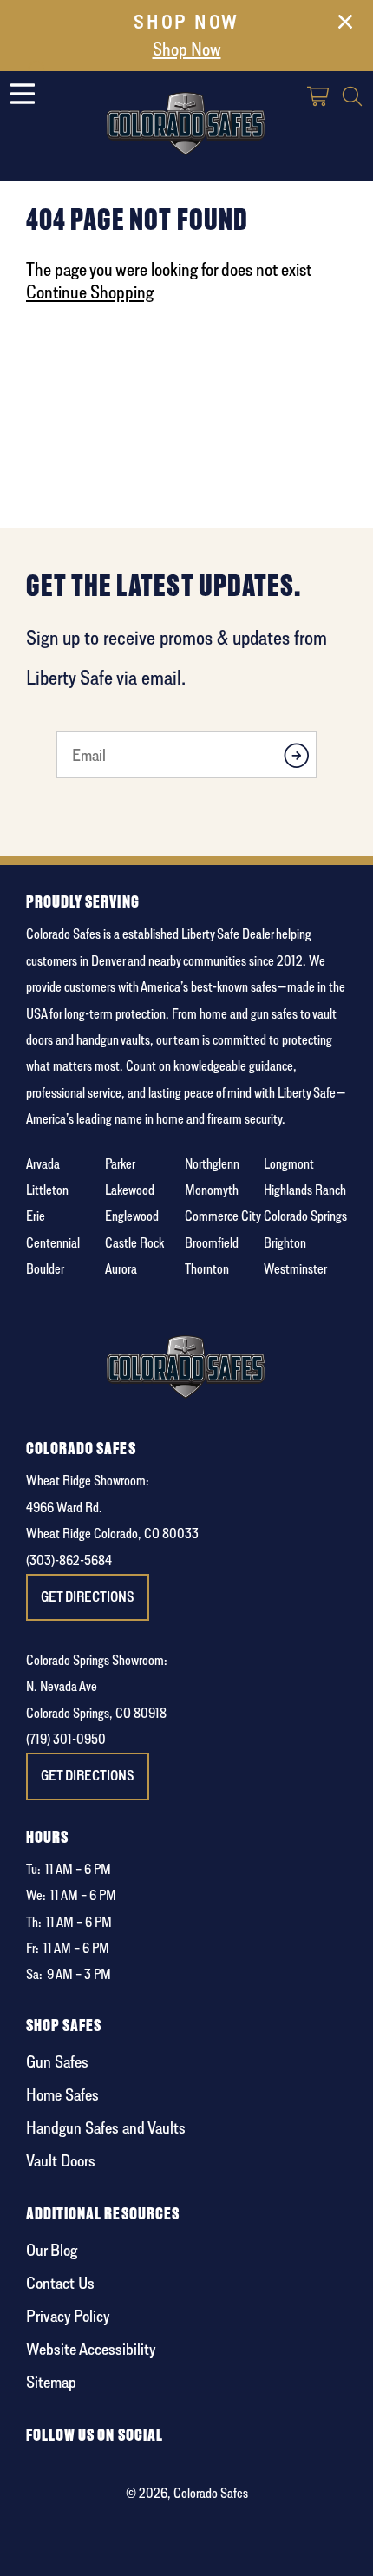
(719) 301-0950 (66, 1739)
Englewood (132, 1216)
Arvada (43, 1164)
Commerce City (223, 1216)
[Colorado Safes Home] (186, 120)
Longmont (289, 1164)
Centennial (53, 1243)
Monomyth (212, 1190)
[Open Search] (352, 98)
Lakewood (130, 1190)
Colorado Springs (305, 1216)
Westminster (295, 1269)
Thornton (207, 1269)
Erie (36, 1216)
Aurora (121, 1269)
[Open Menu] (23, 94)
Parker (120, 1164)
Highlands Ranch (305, 1190)
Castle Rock (134, 1243)
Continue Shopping (90, 292)
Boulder (45, 1269)
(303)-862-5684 (69, 1560)
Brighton (285, 1243)
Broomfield (212, 1243)
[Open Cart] (319, 98)
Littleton (47, 1190)
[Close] (345, 25)
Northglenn (212, 1164)
